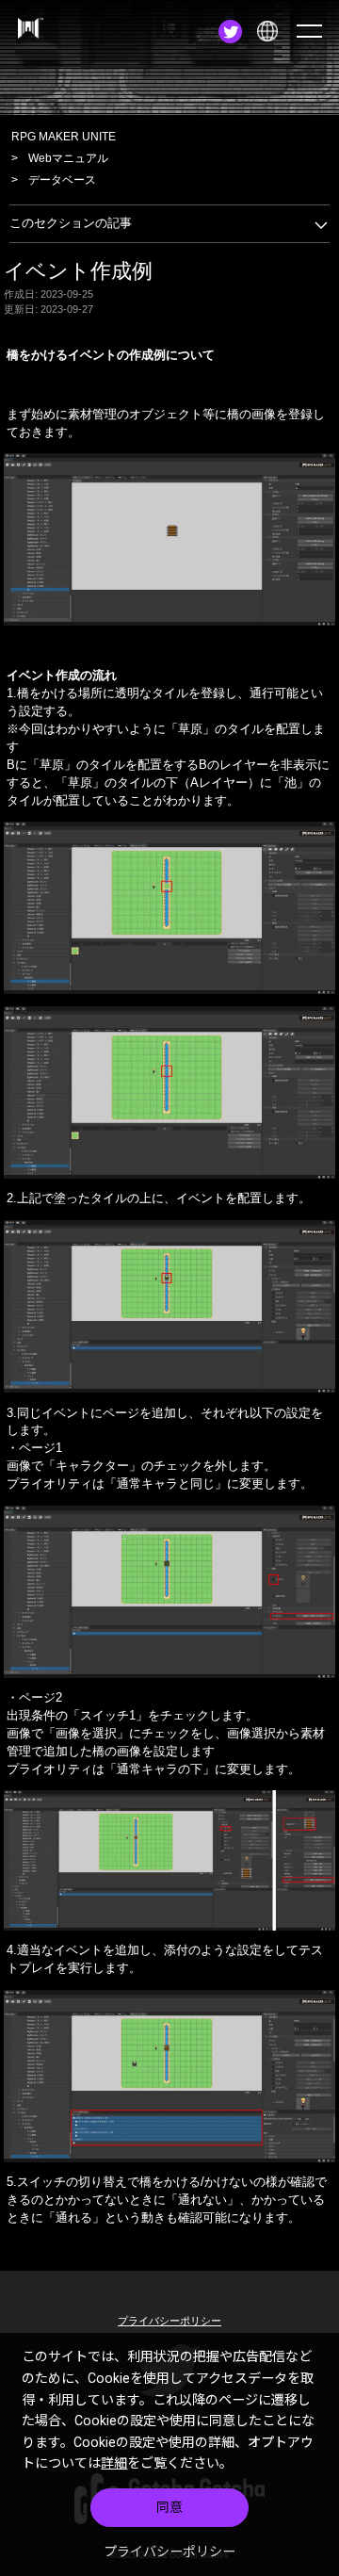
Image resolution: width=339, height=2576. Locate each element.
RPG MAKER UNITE (64, 137)
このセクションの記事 (71, 223)
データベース (62, 180)
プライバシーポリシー (169, 2552)
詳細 (114, 2463)
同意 (169, 2507)
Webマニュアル (68, 158)
